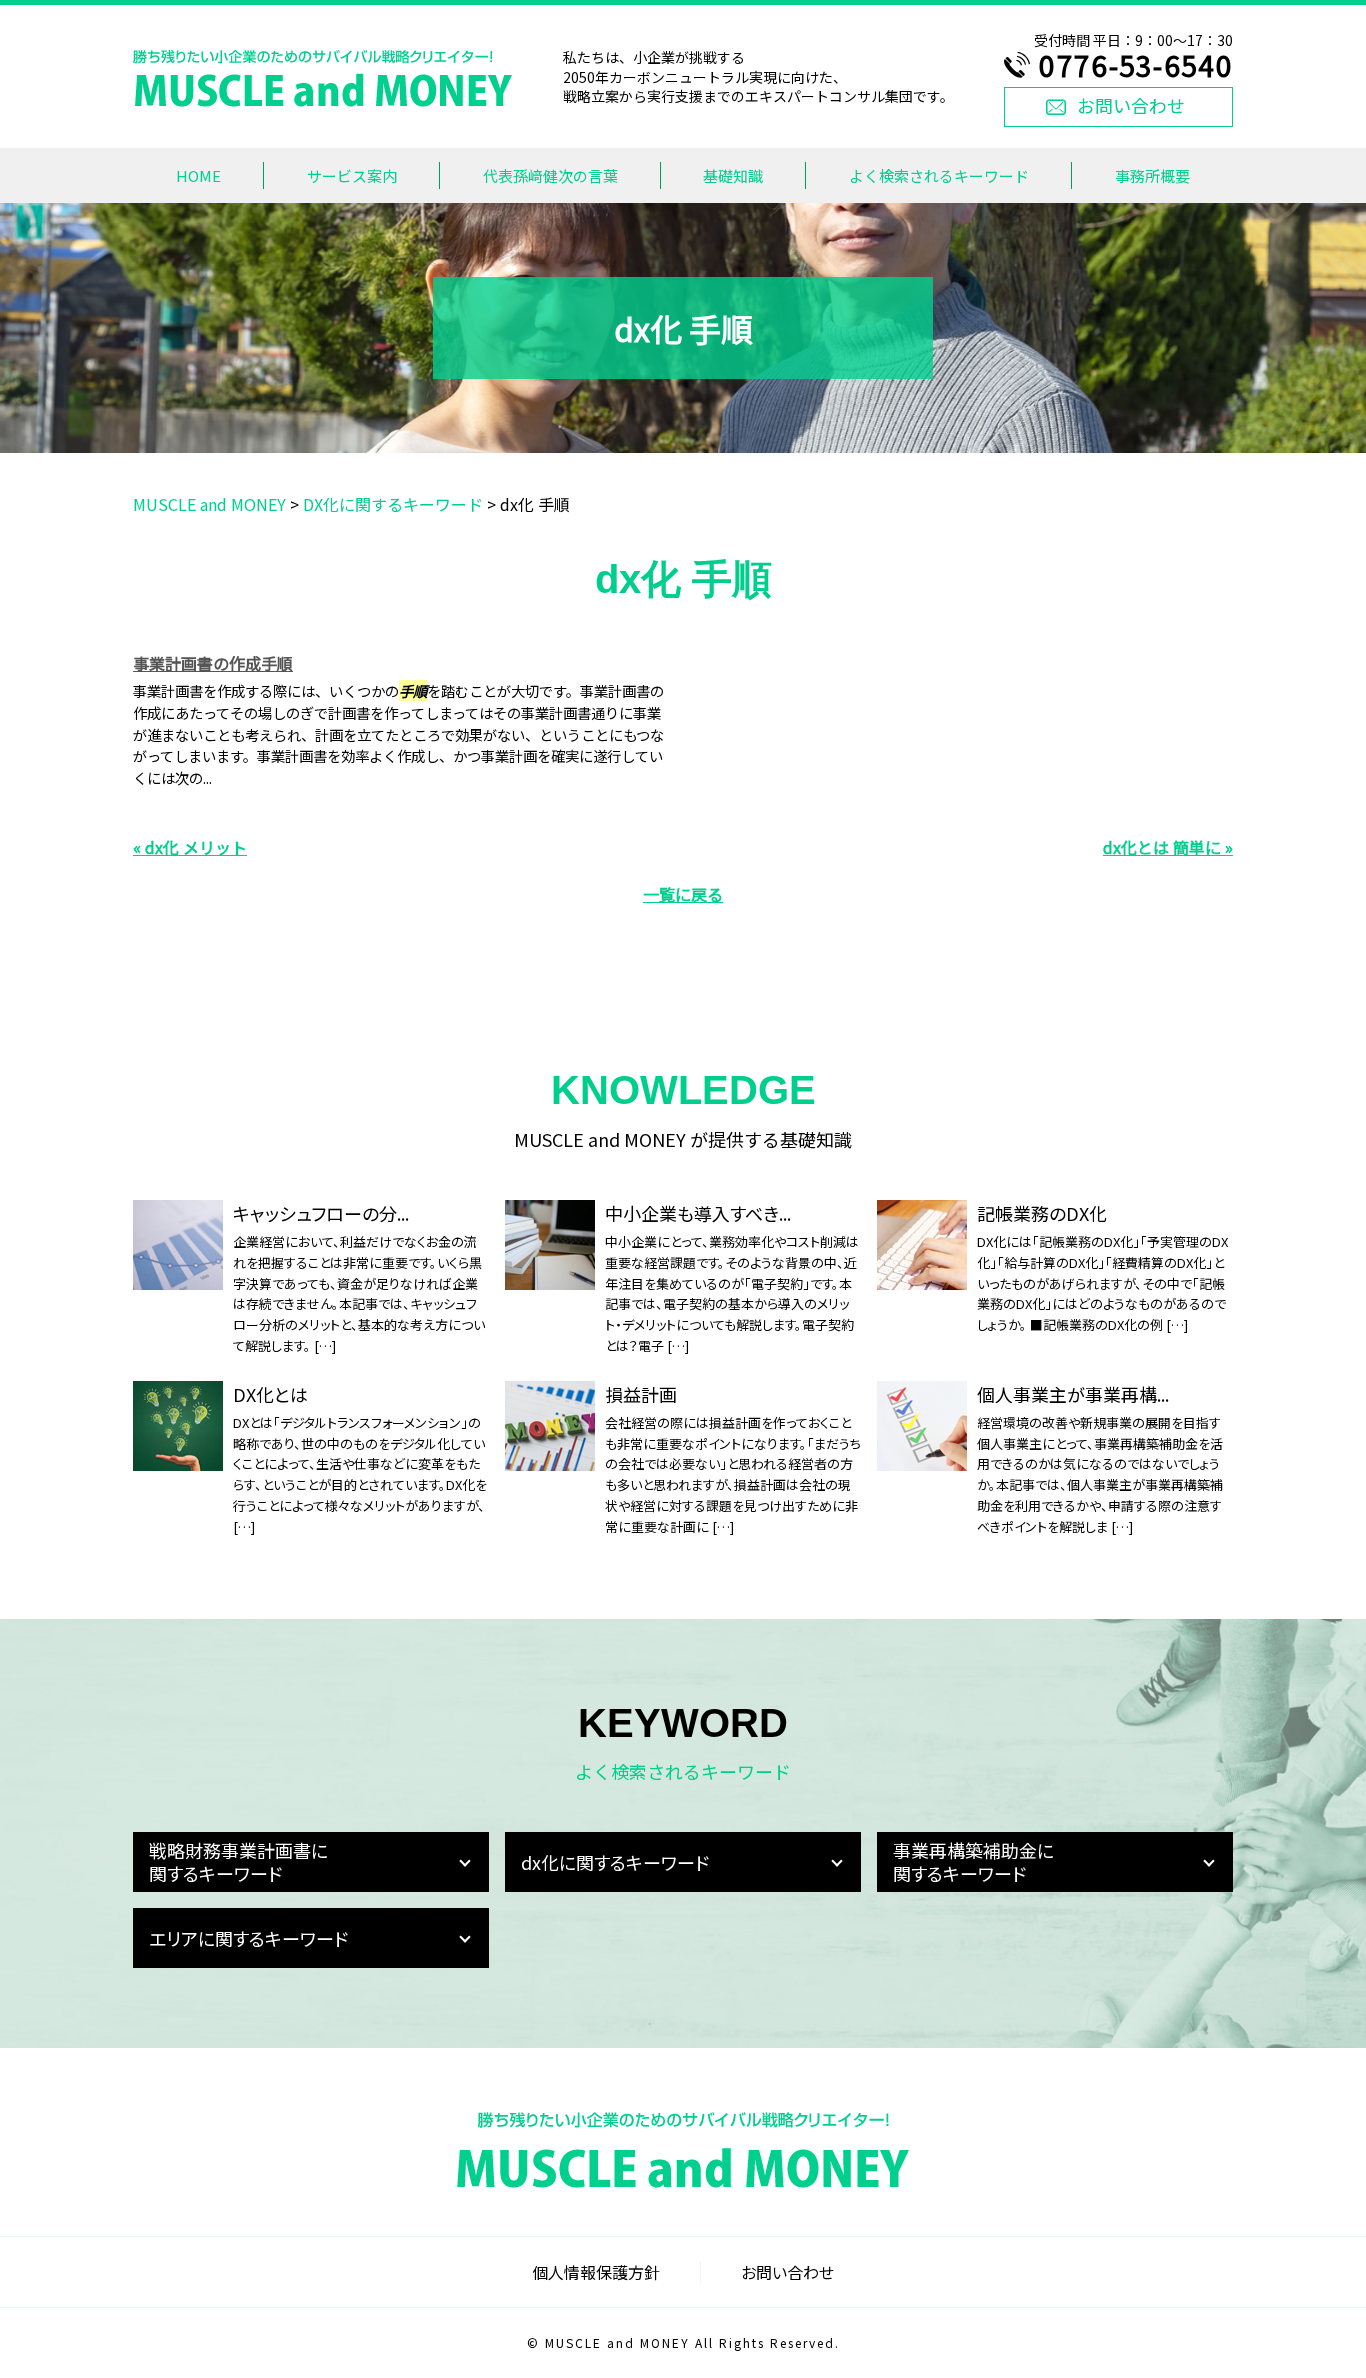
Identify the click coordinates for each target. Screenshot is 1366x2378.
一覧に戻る (683, 894)
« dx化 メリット (190, 847)
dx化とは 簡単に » (1168, 847)
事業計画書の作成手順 (213, 663)
